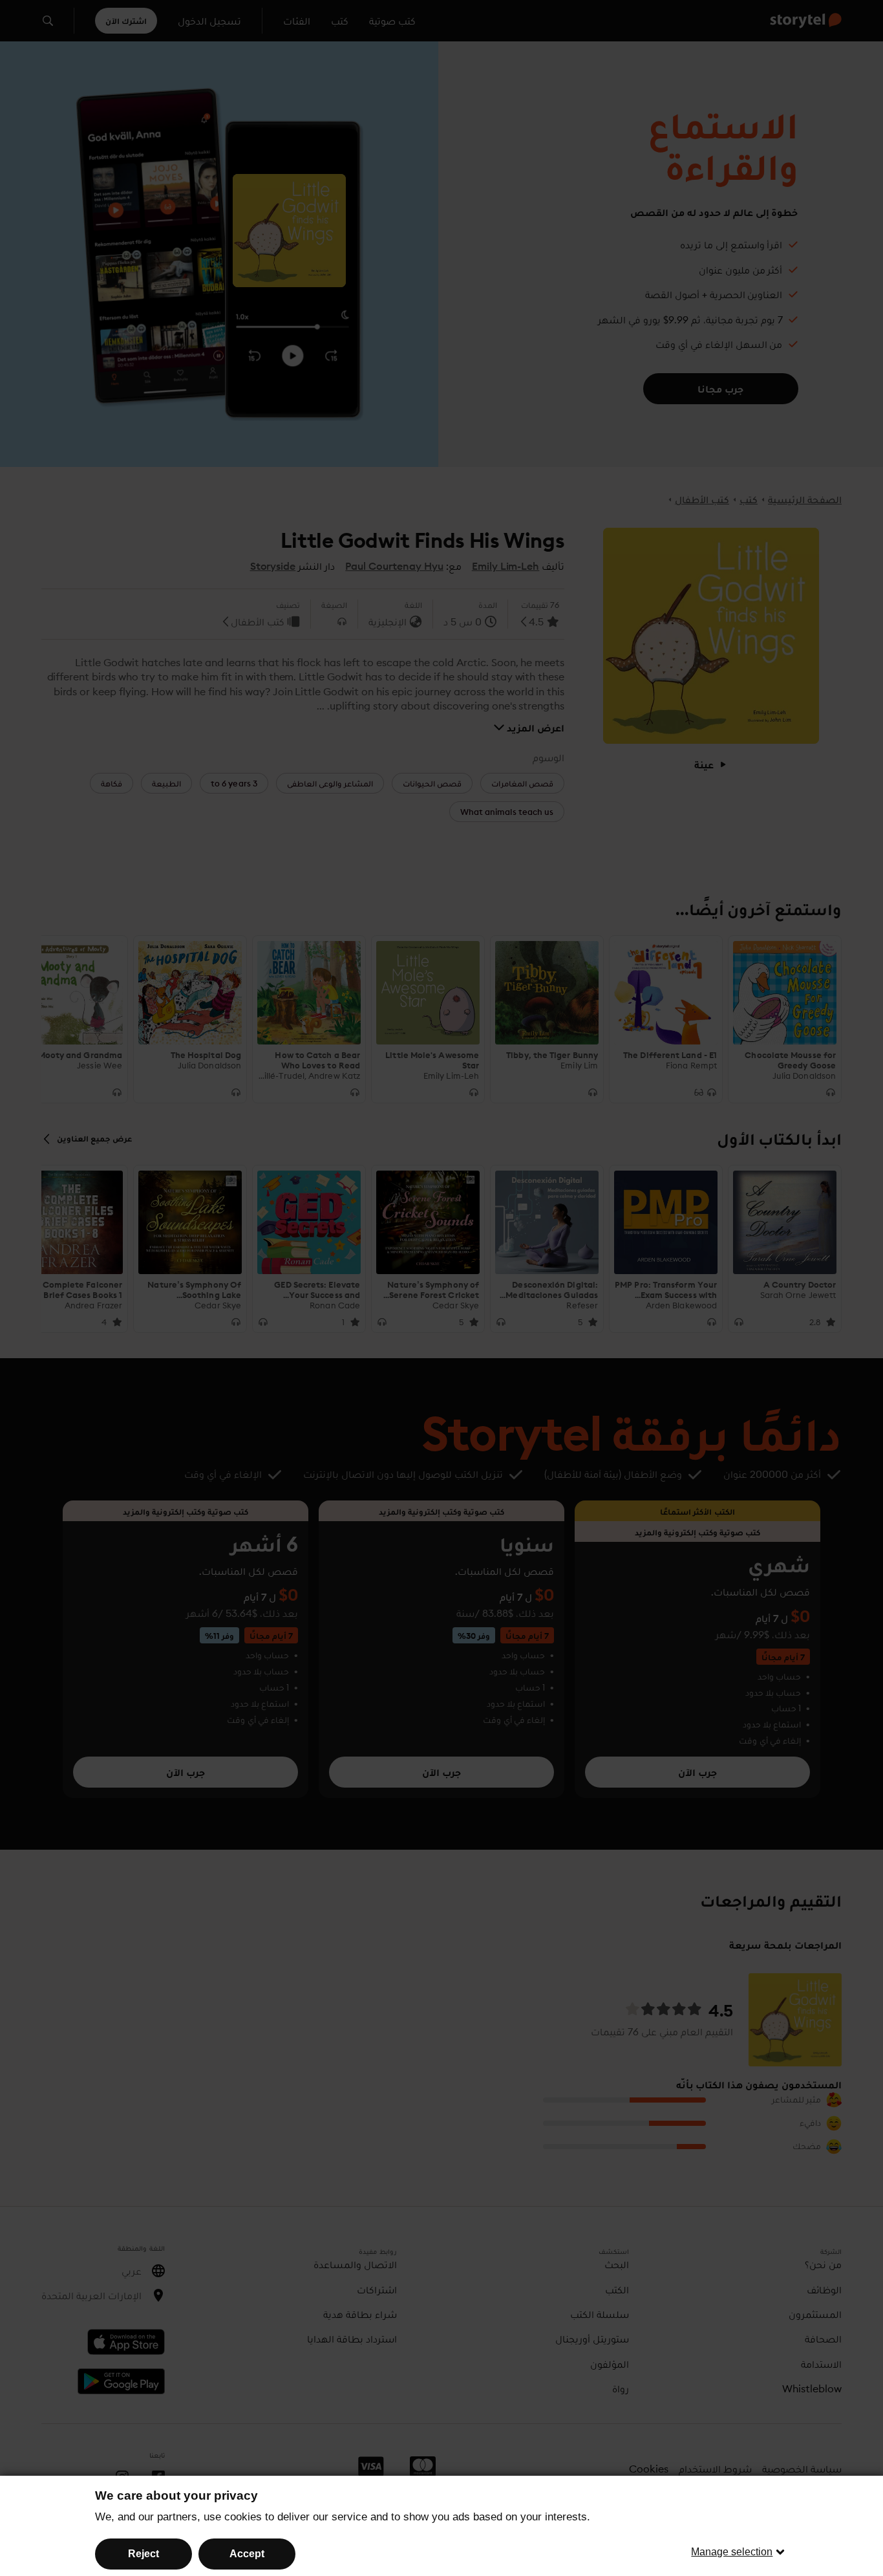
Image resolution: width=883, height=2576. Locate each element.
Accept (247, 2554)
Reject (144, 2554)
